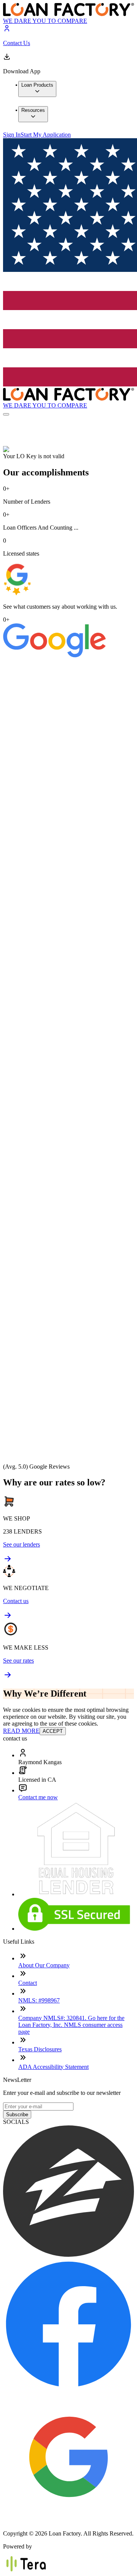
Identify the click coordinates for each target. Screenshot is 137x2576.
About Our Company (44, 1965)
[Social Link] (68, 2255)
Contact (28, 1983)
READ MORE (21, 1731)
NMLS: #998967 (39, 2000)
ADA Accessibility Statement (53, 2067)
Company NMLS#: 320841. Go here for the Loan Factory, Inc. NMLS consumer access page (71, 2025)
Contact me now (38, 1797)
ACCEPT (53, 1731)
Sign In (12, 135)
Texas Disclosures (40, 2049)
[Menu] (6, 414)
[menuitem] (37, 89)
